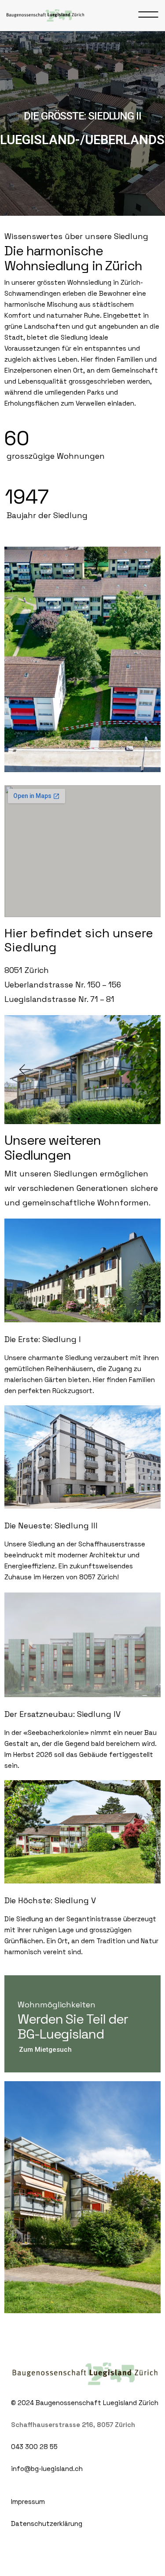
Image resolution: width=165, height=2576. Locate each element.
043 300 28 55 (34, 2447)
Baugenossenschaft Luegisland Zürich (97, 2403)
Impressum (28, 2502)
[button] (24, 1070)
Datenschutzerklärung (47, 2523)
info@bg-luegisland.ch (47, 2469)
